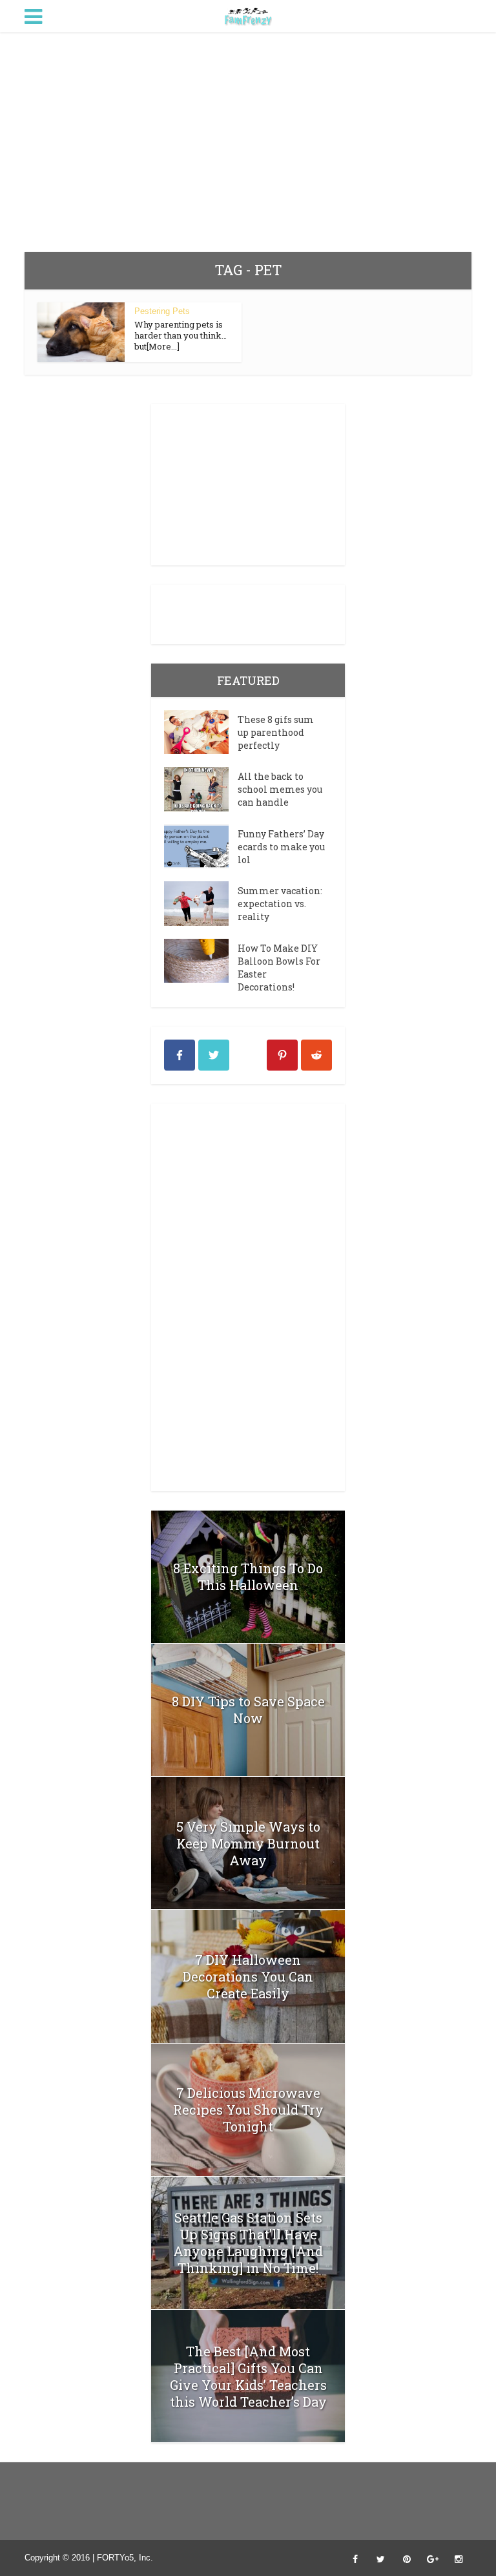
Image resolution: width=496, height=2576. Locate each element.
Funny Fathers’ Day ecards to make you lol (281, 847)
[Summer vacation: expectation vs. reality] (201, 903)
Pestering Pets (162, 311)
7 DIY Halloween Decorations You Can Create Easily (248, 1976)
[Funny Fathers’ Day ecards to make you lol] (201, 846)
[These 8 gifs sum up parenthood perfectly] (201, 732)
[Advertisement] (248, 142)
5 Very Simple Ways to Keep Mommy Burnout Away (248, 1843)
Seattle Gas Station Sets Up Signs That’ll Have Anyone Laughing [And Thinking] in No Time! (248, 2243)
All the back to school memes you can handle (280, 789)
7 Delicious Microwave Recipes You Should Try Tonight (248, 2110)
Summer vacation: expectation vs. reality (280, 904)
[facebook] (180, 1055)
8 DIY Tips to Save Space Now (248, 1710)
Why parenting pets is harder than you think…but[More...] (181, 335)
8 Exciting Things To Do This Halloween (248, 1576)
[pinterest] (282, 1055)
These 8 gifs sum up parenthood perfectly (276, 732)
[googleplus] (248, 1055)
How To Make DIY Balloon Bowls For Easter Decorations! (279, 968)
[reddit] (316, 1055)
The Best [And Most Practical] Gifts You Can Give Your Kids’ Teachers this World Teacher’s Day (248, 2376)
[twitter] (214, 1055)
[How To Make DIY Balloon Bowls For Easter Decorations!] (201, 961)
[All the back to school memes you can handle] (201, 789)
